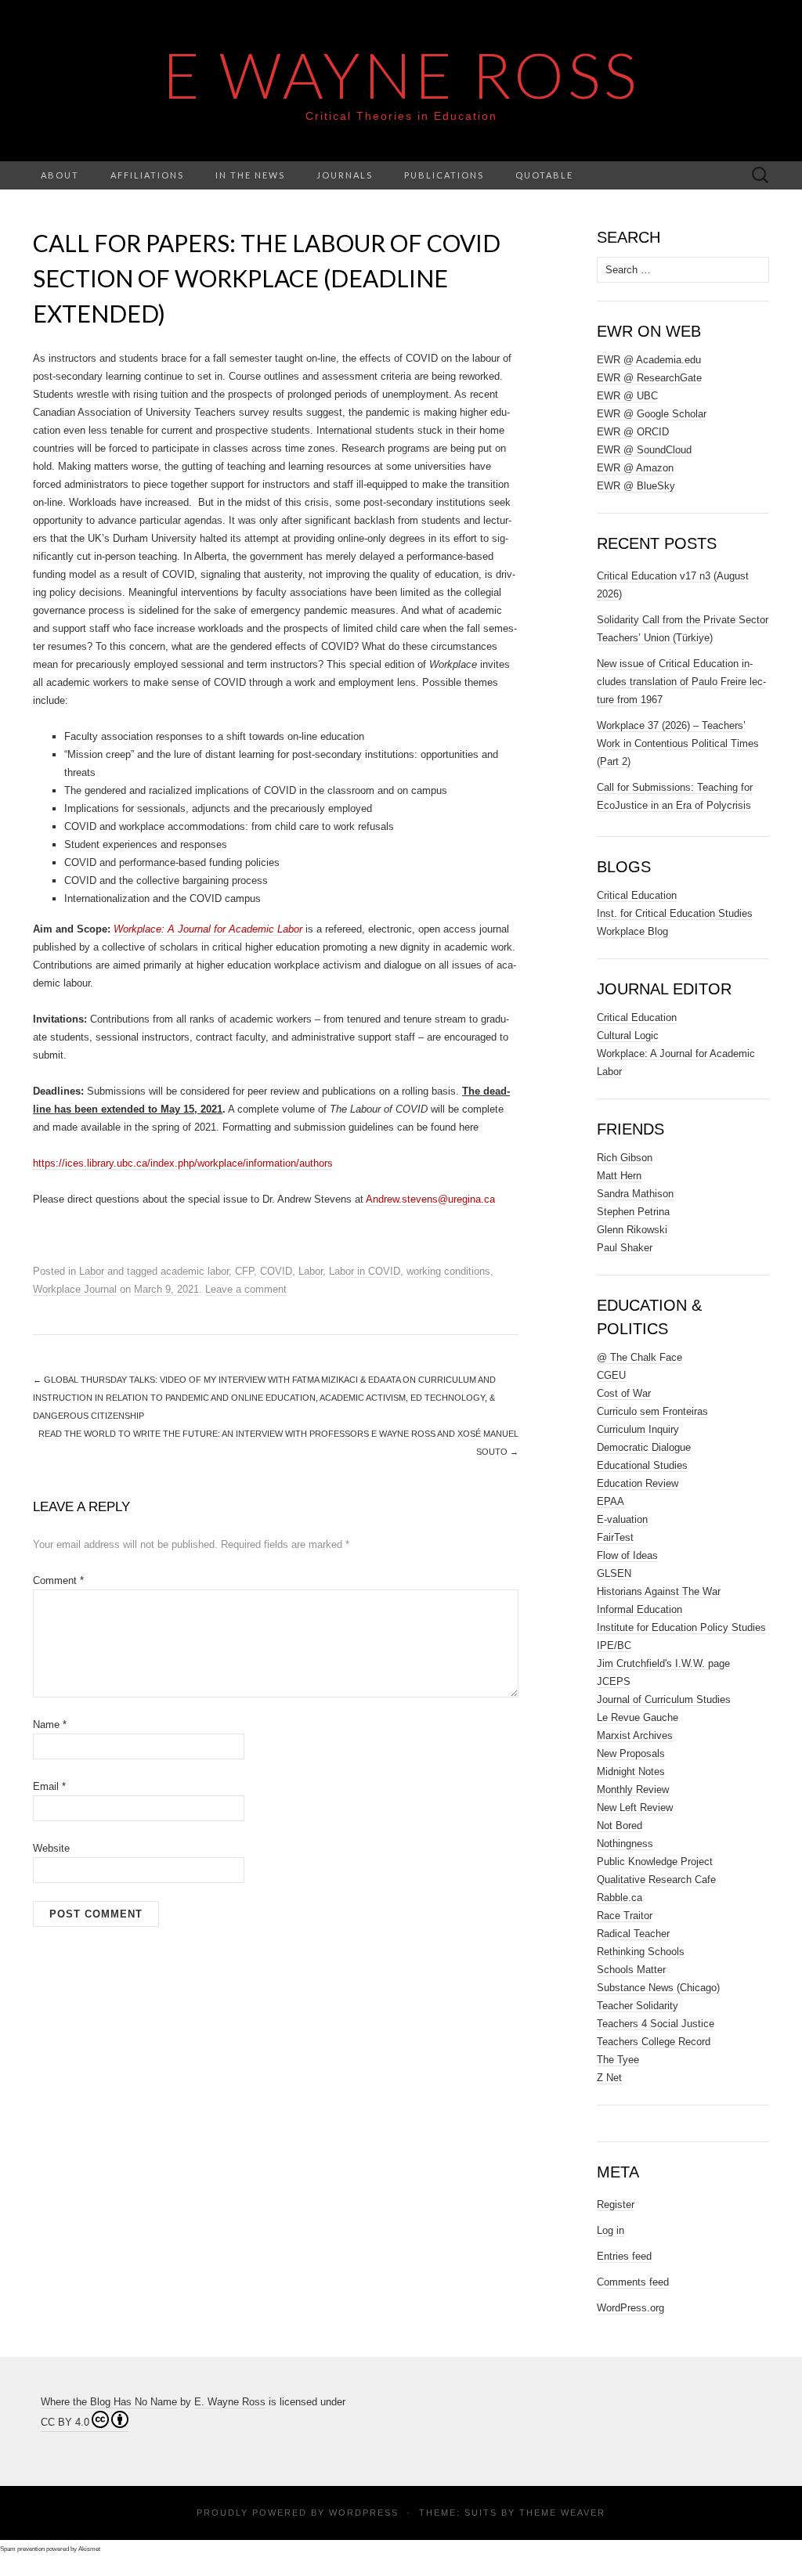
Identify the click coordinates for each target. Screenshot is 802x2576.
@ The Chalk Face (639, 1357)
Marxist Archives (635, 1735)
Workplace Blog (632, 931)
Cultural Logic (628, 1035)
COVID (276, 1271)
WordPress (364, 2513)
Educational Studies (642, 1465)
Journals (345, 175)
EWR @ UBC (627, 396)
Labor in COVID (365, 1271)
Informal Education (639, 1609)
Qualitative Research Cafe (656, 1880)
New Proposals (631, 1753)
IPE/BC (614, 1645)
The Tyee (618, 2060)
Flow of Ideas (627, 1555)
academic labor (195, 1271)
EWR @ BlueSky (636, 486)
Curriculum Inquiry (638, 1429)
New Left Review (635, 1808)
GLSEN (614, 1573)
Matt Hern (619, 1176)
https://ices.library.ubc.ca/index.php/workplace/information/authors (183, 1163)
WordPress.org (630, 2308)
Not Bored (620, 1826)
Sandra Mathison (635, 1194)
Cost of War (624, 1393)
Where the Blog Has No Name (109, 2402)
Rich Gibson (625, 1158)
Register (616, 2204)
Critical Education (637, 895)
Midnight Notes (631, 1771)
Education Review (638, 1483)
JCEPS (614, 1681)
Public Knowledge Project (655, 1862)
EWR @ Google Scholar (652, 414)
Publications (444, 175)
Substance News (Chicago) (658, 1988)
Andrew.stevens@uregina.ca (430, 1199)
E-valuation (622, 1519)
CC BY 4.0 (65, 2422)
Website (51, 1848)
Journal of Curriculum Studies (664, 1699)
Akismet (89, 2549)
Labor (92, 1271)
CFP (244, 1271)
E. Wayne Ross (230, 2402)
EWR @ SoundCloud (644, 450)
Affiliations (147, 175)
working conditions (448, 1271)
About (60, 175)
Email (49, 1786)
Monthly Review (633, 1789)
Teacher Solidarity (638, 2006)
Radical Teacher (633, 1934)
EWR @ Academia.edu (649, 360)
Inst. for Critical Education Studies (675, 913)
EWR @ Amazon (635, 468)
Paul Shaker (625, 1248)
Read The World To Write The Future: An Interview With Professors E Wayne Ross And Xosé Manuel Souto (278, 1443)
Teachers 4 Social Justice (656, 2024)
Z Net (609, 2078)
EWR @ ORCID (633, 432)
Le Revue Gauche (638, 1717)
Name (50, 1725)
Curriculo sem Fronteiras (652, 1411)
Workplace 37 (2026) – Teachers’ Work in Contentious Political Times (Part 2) (678, 743)
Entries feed (624, 2256)
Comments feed (633, 2282)
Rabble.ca (620, 1898)
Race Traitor (625, 1916)
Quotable (544, 175)
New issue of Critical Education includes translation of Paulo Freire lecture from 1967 (681, 682)
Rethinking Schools (641, 1952)
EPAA (611, 1501)
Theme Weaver (562, 2513)
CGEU (611, 1375)
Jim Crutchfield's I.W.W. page (663, 1663)
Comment (58, 1580)
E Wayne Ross (401, 74)
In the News (250, 175)
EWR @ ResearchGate (649, 378)
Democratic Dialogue (644, 1447)
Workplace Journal (75, 1289)
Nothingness (625, 1844)
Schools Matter (631, 1970)
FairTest (615, 1537)
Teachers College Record (654, 2042)
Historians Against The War (659, 1591)
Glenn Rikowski (632, 1230)
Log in (611, 2230)
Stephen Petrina (633, 1212)
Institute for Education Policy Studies (681, 1627)
